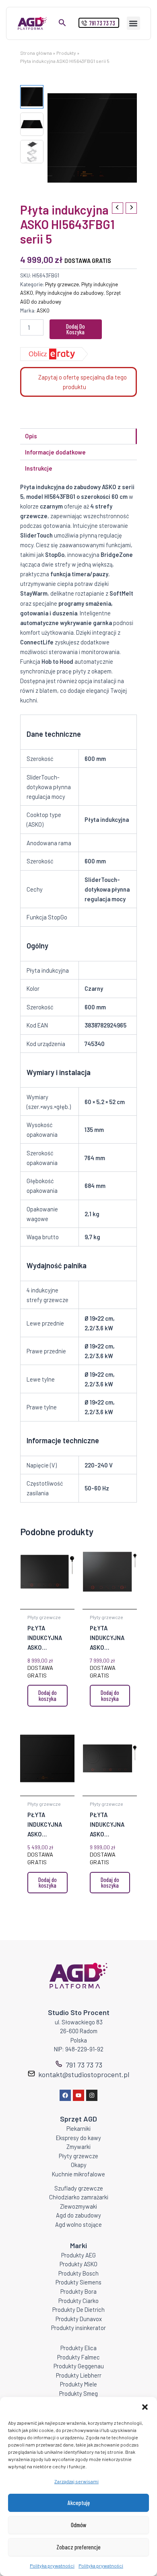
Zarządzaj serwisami (76, 2481)
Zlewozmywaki (78, 2206)
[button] (145, 2407)
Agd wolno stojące (78, 2224)
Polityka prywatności (52, 2566)
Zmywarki (78, 2147)
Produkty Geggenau (79, 2366)
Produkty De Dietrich (78, 2309)
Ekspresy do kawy (78, 2138)
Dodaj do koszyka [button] (48, 1695)
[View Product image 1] (32, 97)
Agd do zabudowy (78, 2215)
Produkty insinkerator (78, 2328)
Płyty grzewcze (62, 284)
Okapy (79, 2165)
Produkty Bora (78, 2291)
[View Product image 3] (32, 152)
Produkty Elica (78, 2348)
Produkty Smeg (78, 2393)
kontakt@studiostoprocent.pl (84, 2074)
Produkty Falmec (78, 2357)
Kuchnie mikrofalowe (78, 2174)
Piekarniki (78, 2128)
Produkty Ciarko (78, 2301)
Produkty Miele (78, 2384)
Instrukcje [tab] (39, 468)
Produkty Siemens (78, 2282)
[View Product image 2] (32, 124)
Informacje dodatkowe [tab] (55, 452)
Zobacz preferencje (78, 2547)
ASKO (43, 311)
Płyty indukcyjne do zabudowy (69, 293)
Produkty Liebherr (79, 2375)
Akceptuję (79, 2503)
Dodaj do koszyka (75, 329)
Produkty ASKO (78, 2264)
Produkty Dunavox (79, 2319)
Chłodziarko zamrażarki (79, 2197)
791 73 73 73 (84, 2065)
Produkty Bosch (78, 2273)
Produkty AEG (78, 2255)
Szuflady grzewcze (79, 2188)
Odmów (79, 2525)
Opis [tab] (31, 436)
